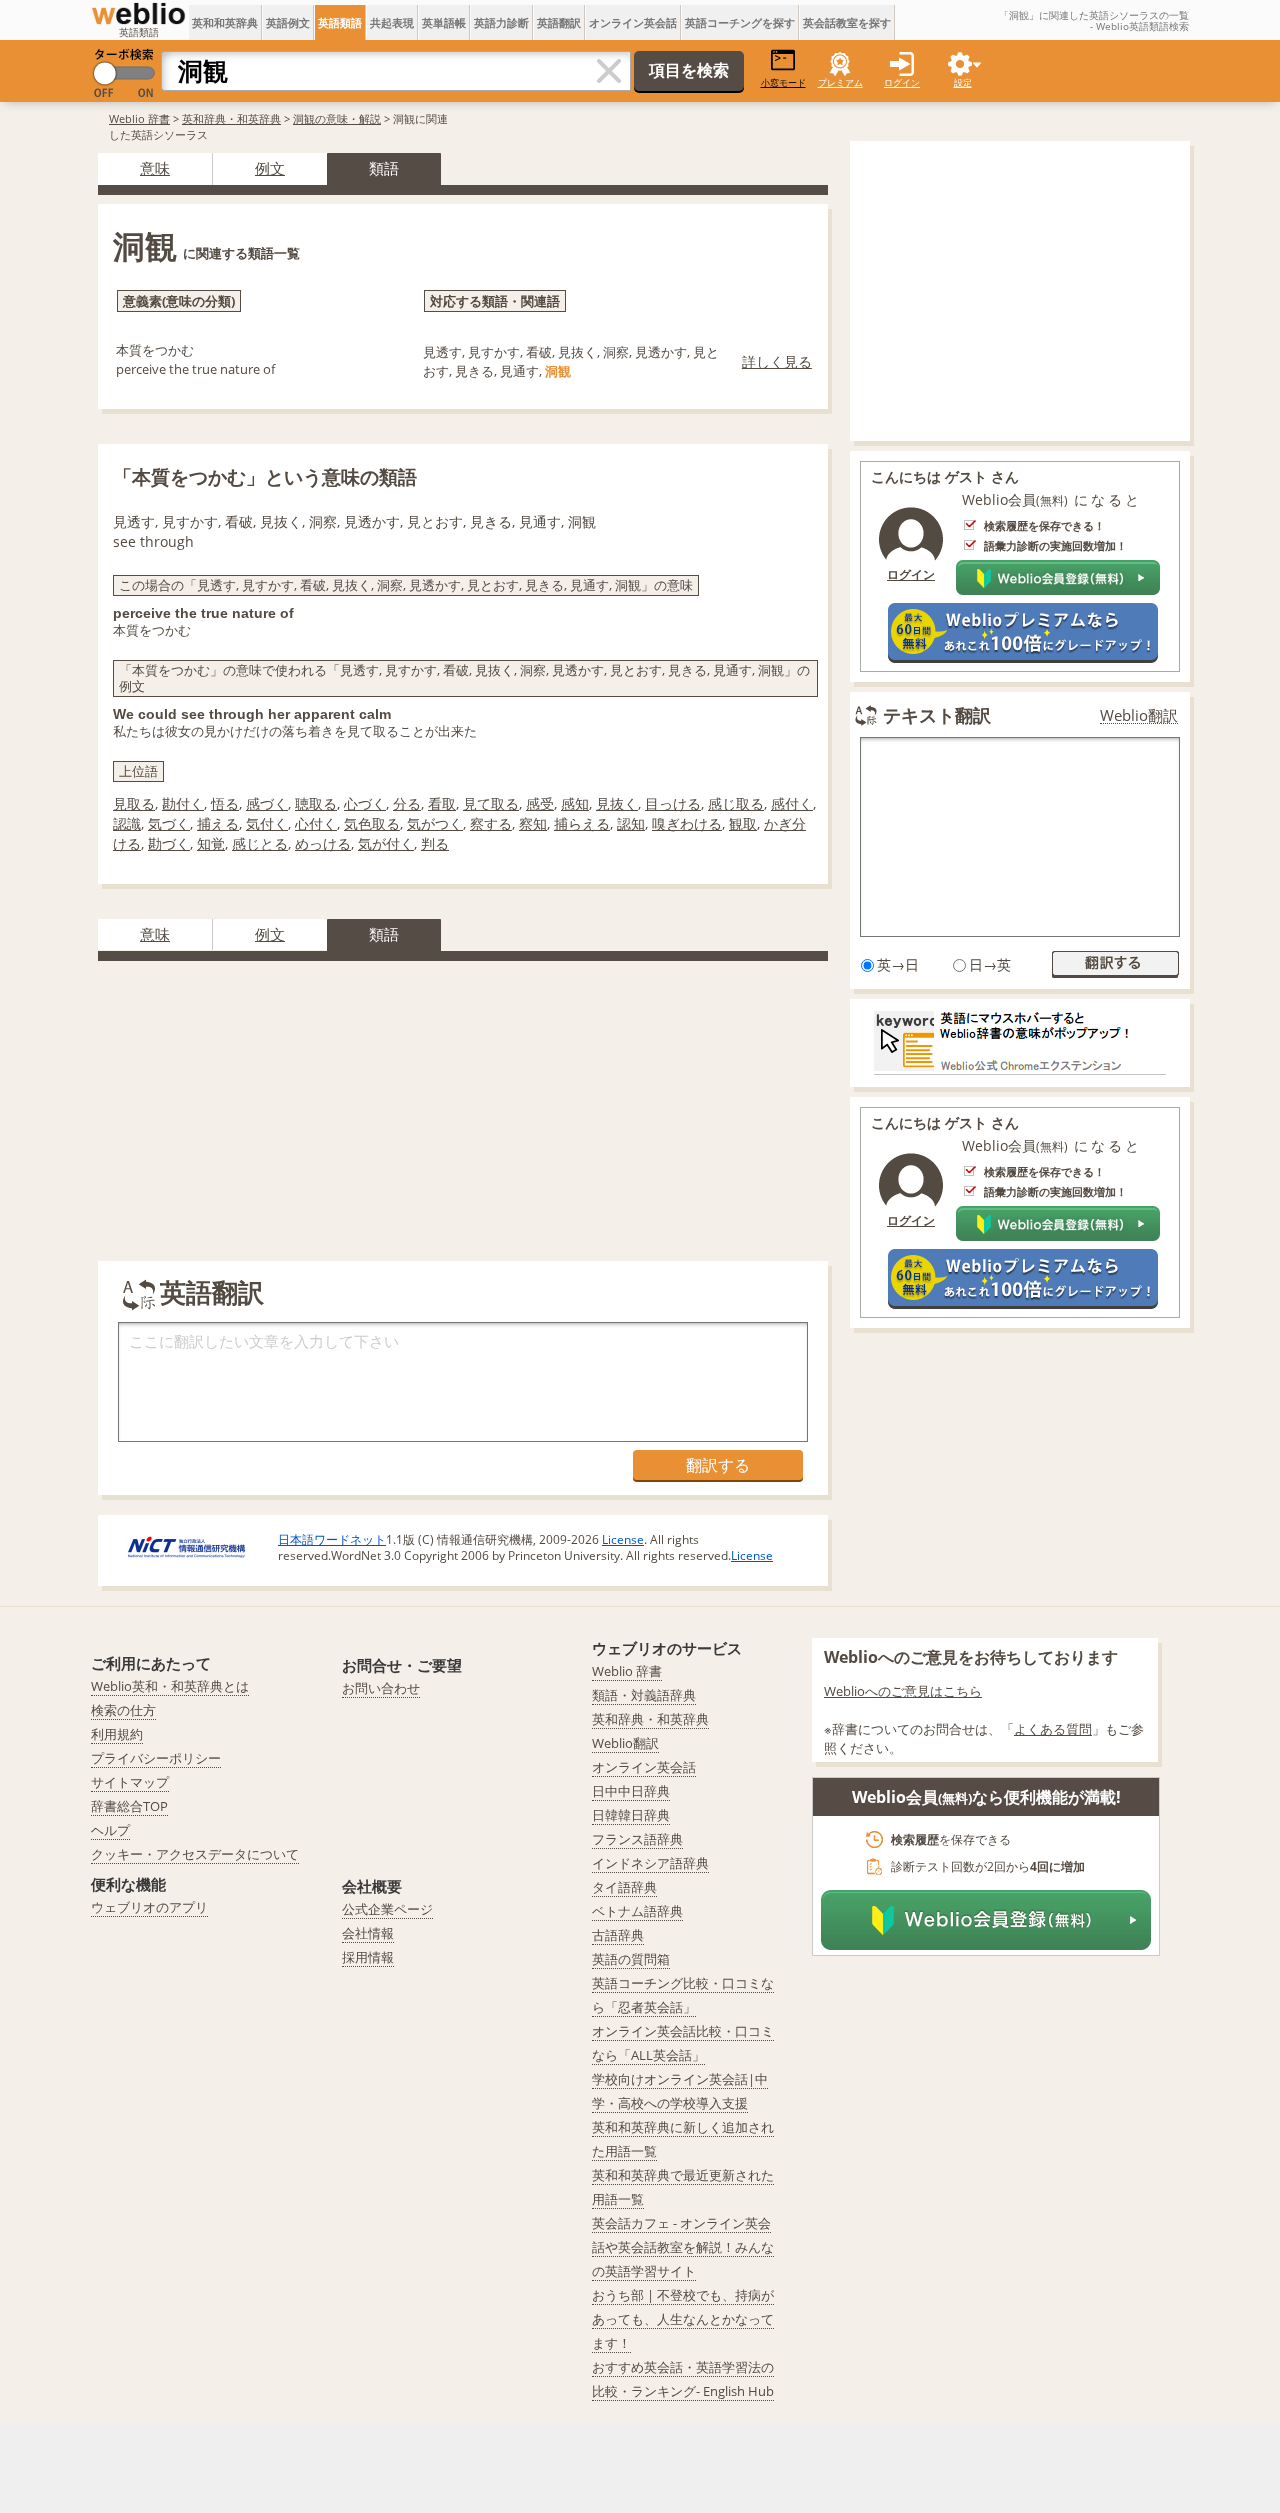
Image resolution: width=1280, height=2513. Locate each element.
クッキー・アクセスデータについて (195, 1854)
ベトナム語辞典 (637, 1911)
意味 (155, 168)
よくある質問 (1053, 1729)
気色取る (372, 823)
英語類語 (340, 22)
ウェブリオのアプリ (149, 1907)
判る (435, 843)
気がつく (435, 823)
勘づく (169, 843)
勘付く (183, 803)
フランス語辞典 (637, 1839)
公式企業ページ (387, 1909)
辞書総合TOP (129, 1806)
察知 (533, 823)
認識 (127, 823)
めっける (323, 843)
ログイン (902, 82)
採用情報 (368, 1957)
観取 (743, 823)
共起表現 (392, 22)
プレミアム (840, 82)
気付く (267, 823)
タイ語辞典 (624, 1887)
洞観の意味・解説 (337, 118)
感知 (575, 803)
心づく (365, 803)
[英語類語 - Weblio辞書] (138, 14)
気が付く (386, 843)
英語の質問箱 (631, 1959)
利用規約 (117, 1734)
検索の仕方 (123, 1710)
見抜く (617, 803)
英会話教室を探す (847, 22)
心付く (316, 823)
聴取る (316, 803)
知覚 (211, 843)
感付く (792, 803)
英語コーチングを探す (740, 22)
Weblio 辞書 (139, 118)
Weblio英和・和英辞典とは (170, 1686)
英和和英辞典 (225, 22)
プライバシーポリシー (156, 1758)
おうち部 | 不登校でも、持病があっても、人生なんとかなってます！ (683, 2319)
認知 (631, 823)
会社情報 (368, 1933)
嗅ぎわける (687, 823)
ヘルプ (110, 1830)
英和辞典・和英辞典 (231, 118)
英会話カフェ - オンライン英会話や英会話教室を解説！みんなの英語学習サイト (683, 2247)
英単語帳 (444, 22)
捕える (218, 823)
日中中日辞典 (631, 1791)
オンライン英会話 (633, 22)
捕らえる (582, 823)
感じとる (260, 843)
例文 (270, 168)
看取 (442, 803)
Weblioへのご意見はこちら (903, 1691)
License (623, 1539)
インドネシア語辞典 (650, 1863)
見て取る (491, 803)
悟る (225, 803)
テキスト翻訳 (937, 715)
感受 (540, 803)
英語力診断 (501, 22)
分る (407, 803)
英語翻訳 (559, 22)
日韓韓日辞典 (631, 1815)
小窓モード (783, 82)
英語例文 (288, 22)
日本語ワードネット (332, 1539)
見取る (134, 803)
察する (491, 823)
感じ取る (736, 803)
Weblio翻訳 (1139, 715)
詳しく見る (777, 361)
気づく (169, 823)
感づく (267, 803)
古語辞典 (618, 1935)
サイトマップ (130, 1782)
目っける (673, 803)
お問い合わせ (381, 1688)
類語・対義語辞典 (644, 1695)
